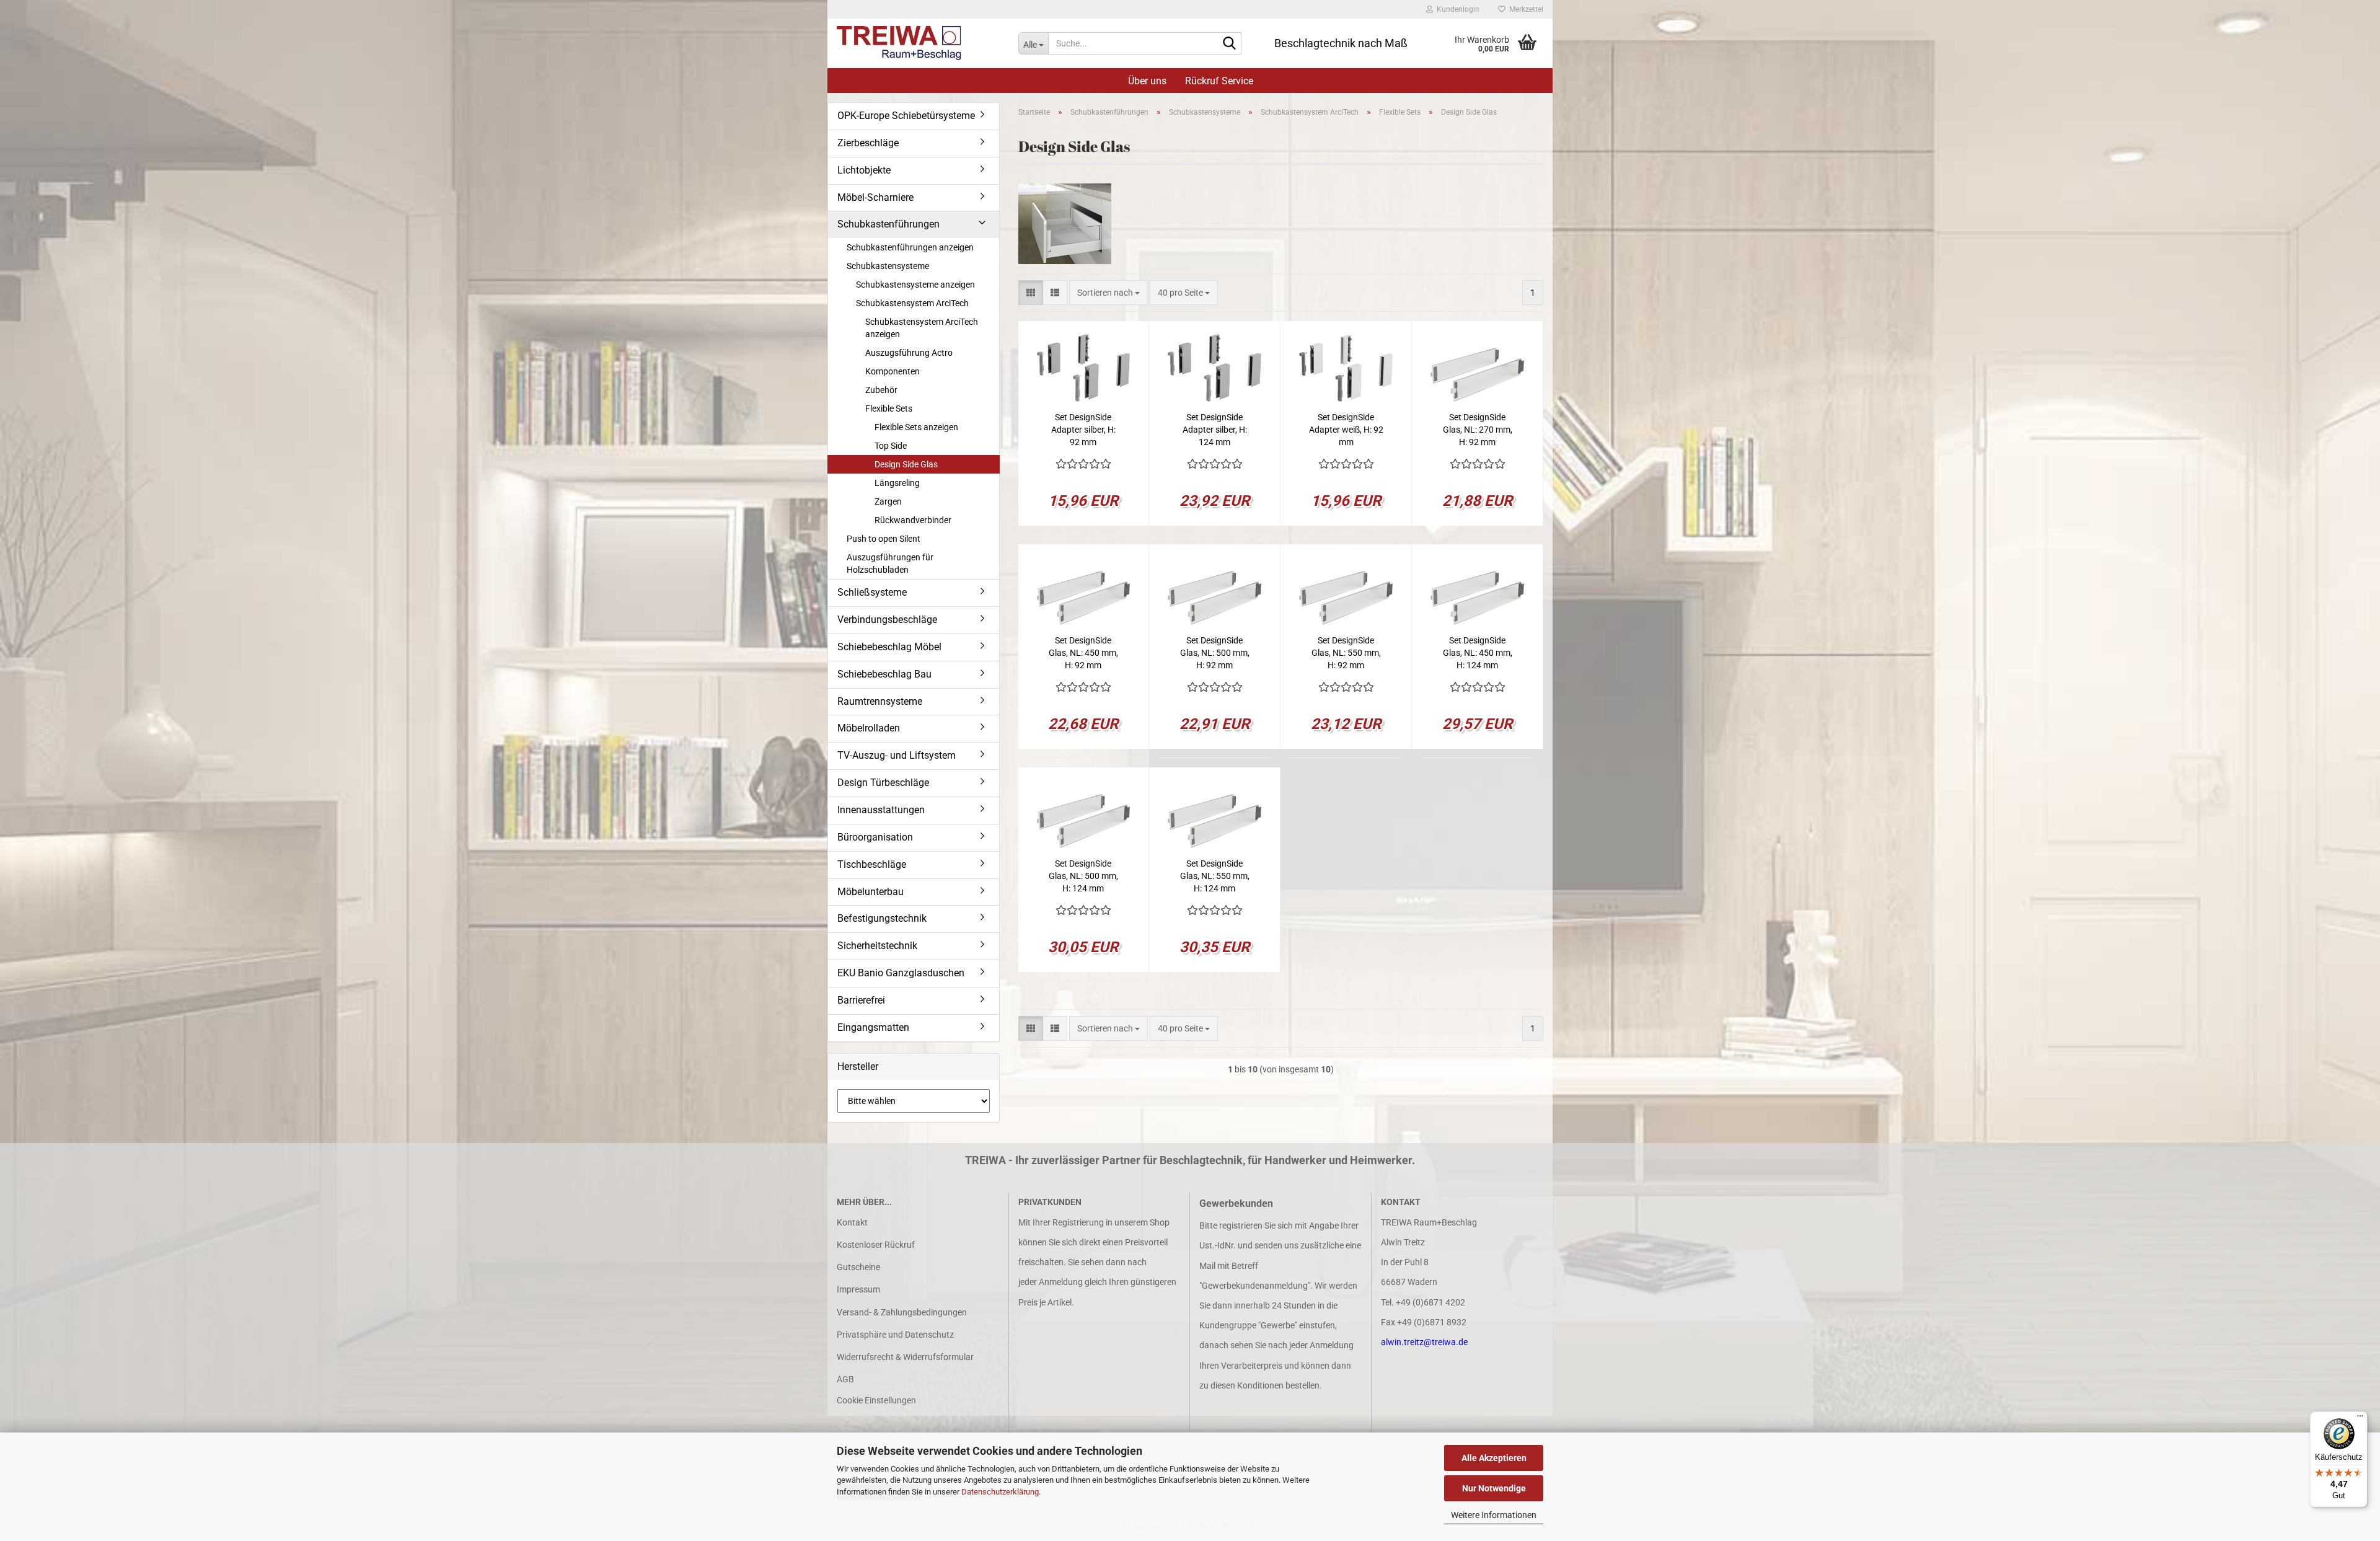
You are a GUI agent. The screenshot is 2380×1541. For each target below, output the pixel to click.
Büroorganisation (875, 837)
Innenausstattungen (881, 810)
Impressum (858, 1289)
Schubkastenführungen (888, 224)
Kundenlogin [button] (1456, 9)
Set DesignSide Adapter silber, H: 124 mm (1215, 430)
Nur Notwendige (1494, 1488)
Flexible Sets (889, 408)
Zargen (888, 501)
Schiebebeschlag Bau (884, 674)
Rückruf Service (1219, 81)
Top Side (891, 446)
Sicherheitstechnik (877, 946)
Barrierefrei (861, 1000)
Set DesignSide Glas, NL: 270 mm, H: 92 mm (1478, 430)
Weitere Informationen (1494, 1515)
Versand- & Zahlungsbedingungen (902, 1312)
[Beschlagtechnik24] (918, 43)
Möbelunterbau (870, 892)
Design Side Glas (906, 464)
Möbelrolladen (869, 728)
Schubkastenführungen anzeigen (910, 247)
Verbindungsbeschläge (887, 620)
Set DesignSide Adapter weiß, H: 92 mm (1346, 430)
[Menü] (2360, 1419)
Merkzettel (1524, 9)
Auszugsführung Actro (909, 353)
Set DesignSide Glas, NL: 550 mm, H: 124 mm (1215, 876)
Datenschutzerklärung (1000, 1492)
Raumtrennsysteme (880, 701)
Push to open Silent (884, 539)
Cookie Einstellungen (876, 1400)
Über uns (1147, 81)
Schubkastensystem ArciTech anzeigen (922, 328)
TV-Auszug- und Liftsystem (897, 755)
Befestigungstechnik (882, 918)
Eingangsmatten (873, 1027)
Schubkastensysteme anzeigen (915, 285)
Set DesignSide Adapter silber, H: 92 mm (1083, 430)
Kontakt (852, 1222)
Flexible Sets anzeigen (916, 427)
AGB (845, 1379)
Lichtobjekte (864, 170)
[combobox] (1108, 293)
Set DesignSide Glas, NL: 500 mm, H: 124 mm (1083, 876)
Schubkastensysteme (888, 266)
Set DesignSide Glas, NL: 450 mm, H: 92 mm (1083, 653)
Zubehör (881, 390)
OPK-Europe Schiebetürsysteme (906, 116)
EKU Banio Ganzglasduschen (901, 973)
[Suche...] (1230, 44)
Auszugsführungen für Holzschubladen (890, 563)
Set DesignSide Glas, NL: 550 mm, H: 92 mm (1346, 653)
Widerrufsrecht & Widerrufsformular (905, 1357)
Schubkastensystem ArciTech (912, 303)
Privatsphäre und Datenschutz (895, 1335)
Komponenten (892, 371)
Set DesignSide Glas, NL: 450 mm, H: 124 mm (1478, 653)
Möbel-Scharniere (875, 197)
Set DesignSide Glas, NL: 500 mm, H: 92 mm (1215, 653)
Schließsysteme (872, 592)
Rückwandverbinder (913, 520)
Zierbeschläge (868, 143)
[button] (1031, 293)
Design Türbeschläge (883, 783)
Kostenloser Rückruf (876, 1245)
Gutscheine (858, 1267)
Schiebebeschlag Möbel (889, 647)
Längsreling (897, 483)
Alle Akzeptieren (1494, 1458)
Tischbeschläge (872, 864)
